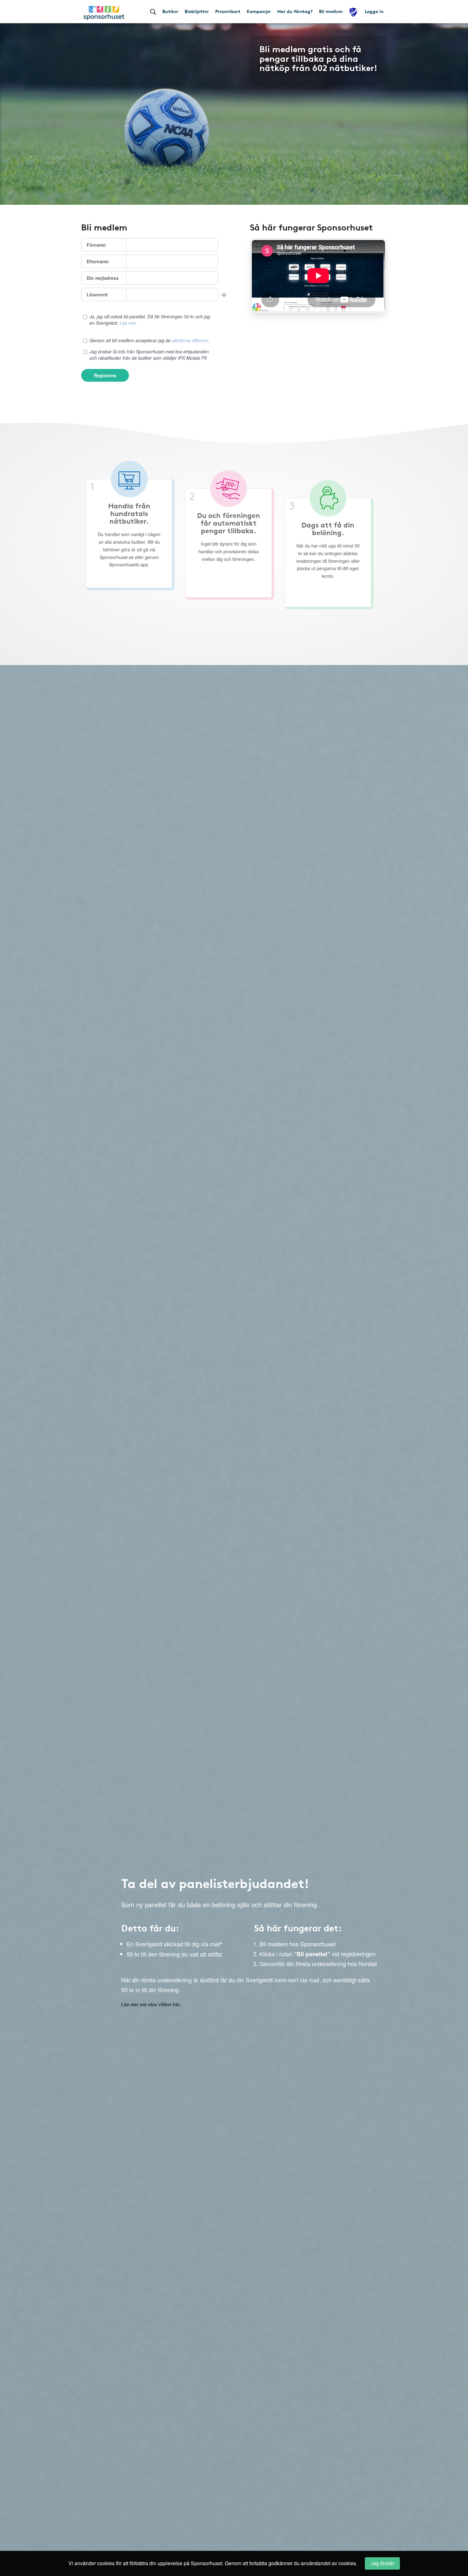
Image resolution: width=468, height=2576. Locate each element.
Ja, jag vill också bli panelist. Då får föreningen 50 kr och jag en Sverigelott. (150, 320)
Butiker (170, 11)
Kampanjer (259, 11)
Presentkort (228, 11)
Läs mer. (128, 323)
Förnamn (96, 245)
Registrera (105, 375)
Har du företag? (295, 11)
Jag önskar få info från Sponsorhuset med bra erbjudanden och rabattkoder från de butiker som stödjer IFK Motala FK (149, 355)
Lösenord (97, 294)
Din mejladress (103, 278)
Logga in (374, 11)
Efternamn (98, 261)
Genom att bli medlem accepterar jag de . (149, 340)
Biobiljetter (197, 11)
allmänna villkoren (190, 340)
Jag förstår (382, 2563)
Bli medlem (331, 11)
